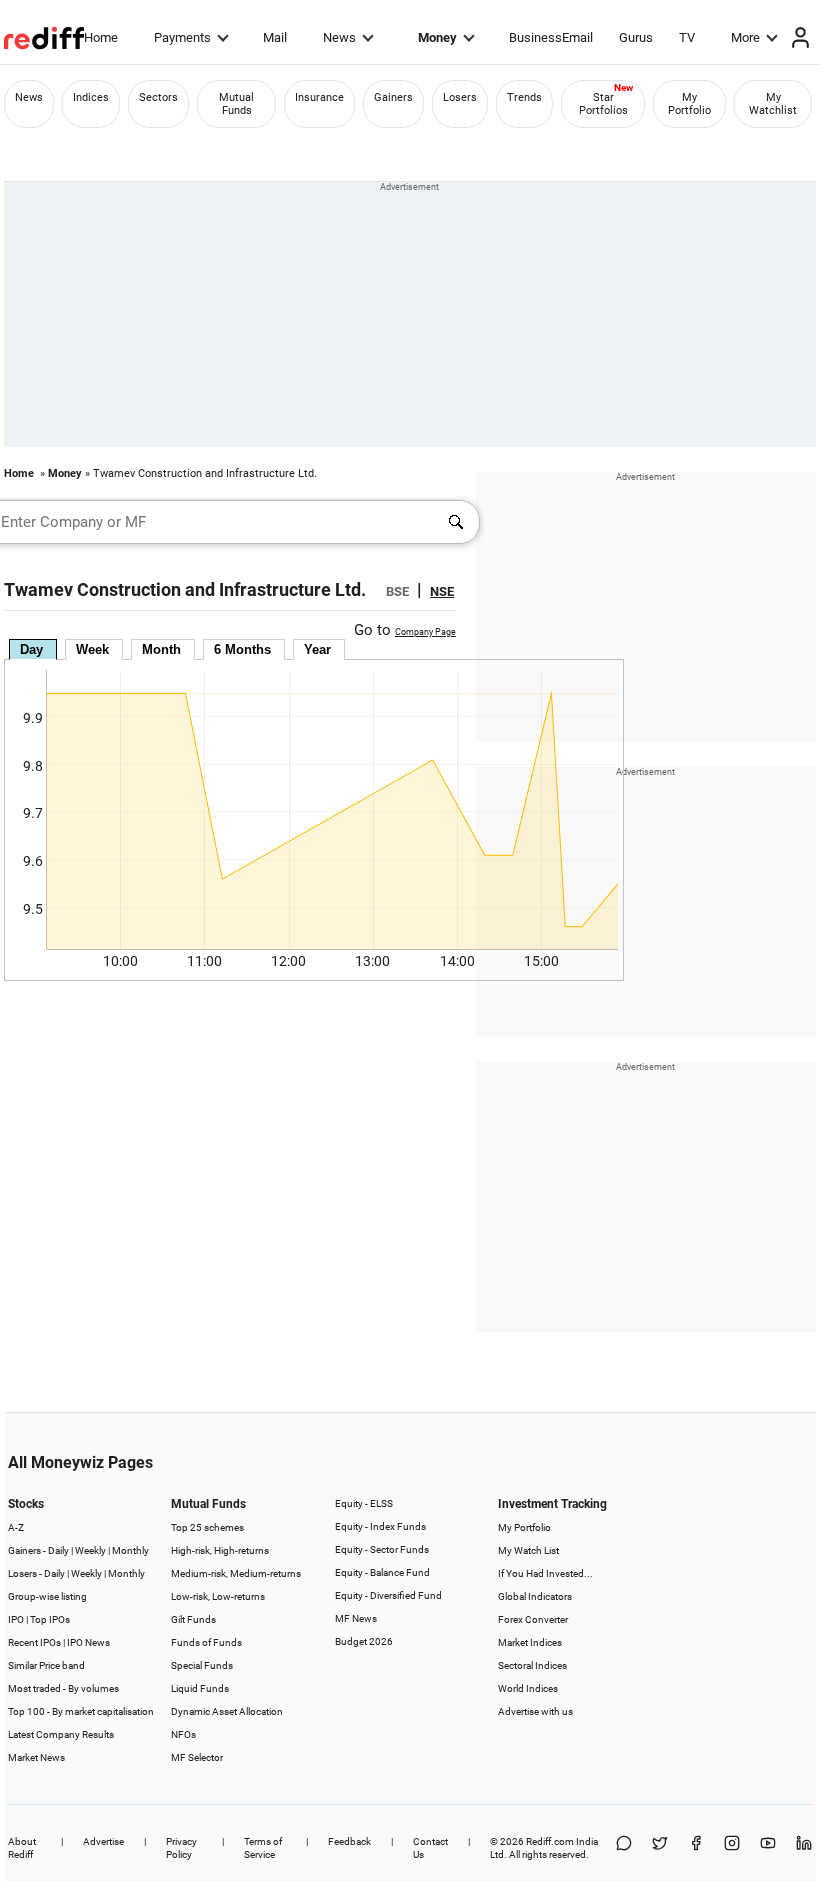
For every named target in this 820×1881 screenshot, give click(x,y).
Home (101, 37)
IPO (16, 1619)
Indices (91, 97)
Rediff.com (550, 1841)
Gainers (393, 97)
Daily (58, 1550)
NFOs (183, 1734)
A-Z (16, 1527)
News (339, 37)
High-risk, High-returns (220, 1550)
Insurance (319, 97)
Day (31, 649)
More (745, 37)
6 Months (242, 649)
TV (687, 37)
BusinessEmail (551, 37)
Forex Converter (533, 1619)
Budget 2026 (364, 1641)
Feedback (349, 1841)
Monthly (130, 1550)
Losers (460, 97)
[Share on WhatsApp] (624, 1848)
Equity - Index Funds (380, 1526)
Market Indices (530, 1642)
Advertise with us (535, 1711)
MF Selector (197, 1757)
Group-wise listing (47, 1596)
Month (161, 649)
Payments (182, 37)
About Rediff (22, 1848)
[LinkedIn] (804, 1848)
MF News (356, 1618)
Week (92, 649)
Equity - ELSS (364, 1503)
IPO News (88, 1642)
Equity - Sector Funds (382, 1549)
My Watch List (528, 1550)
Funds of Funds (206, 1642)
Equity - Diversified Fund (388, 1595)
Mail (275, 37)
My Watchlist (773, 104)
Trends (524, 97)
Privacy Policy (181, 1848)
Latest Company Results (61, 1734)
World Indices (528, 1688)
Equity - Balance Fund (382, 1572)
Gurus (636, 37)
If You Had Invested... (545, 1573)
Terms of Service (263, 1848)
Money (437, 37)
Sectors (158, 97)
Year (317, 649)
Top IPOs (50, 1619)
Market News (36, 1757)
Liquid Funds (200, 1688)
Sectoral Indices (532, 1665)
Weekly (90, 1550)
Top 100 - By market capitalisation (81, 1711)
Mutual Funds (236, 104)
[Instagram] (732, 1848)
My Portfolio (689, 104)
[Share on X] (660, 1848)
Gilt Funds (193, 1619)
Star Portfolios (603, 104)
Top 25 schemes (207, 1527)
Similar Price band (46, 1665)
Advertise (103, 1841)
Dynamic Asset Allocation (227, 1711)
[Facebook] (696, 1848)
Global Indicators (535, 1596)
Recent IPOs (34, 1642)
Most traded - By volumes (63, 1688)
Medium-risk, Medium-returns (236, 1573)
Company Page (425, 632)
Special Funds (202, 1665)
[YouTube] (768, 1848)
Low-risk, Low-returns (218, 1596)
